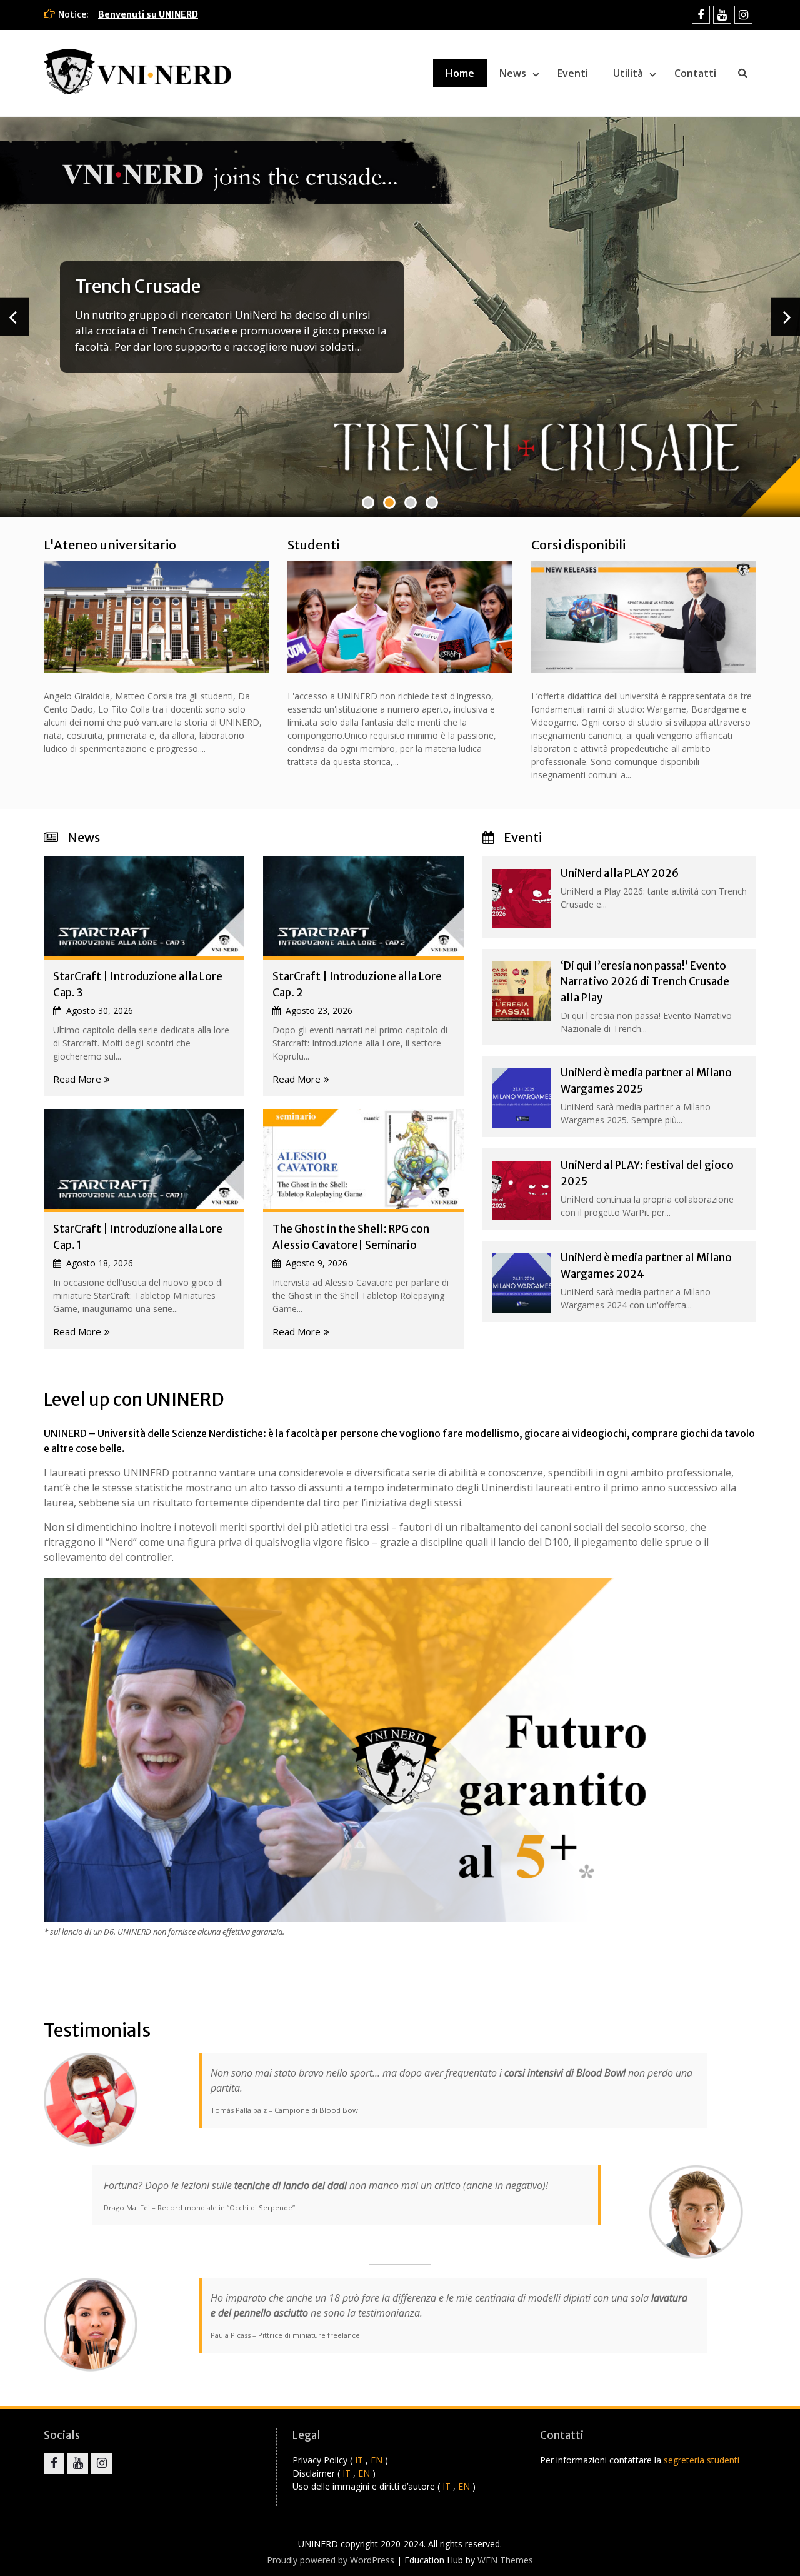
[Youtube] (722, 15)
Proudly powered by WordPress (331, 2560)
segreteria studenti (702, 2460)
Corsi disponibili (578, 545)
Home (460, 73)
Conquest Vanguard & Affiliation (206, 278)
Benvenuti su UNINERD (148, 14)
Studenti (313, 545)
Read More (77, 1079)
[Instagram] (743, 15)
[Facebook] (701, 15)
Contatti (695, 73)
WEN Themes (505, 2560)
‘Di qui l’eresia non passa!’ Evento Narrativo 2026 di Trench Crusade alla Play (645, 982)
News (513, 73)
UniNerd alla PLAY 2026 (620, 873)
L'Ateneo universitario (110, 545)
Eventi (573, 73)
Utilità (628, 73)
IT (359, 2460)
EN (377, 2460)
